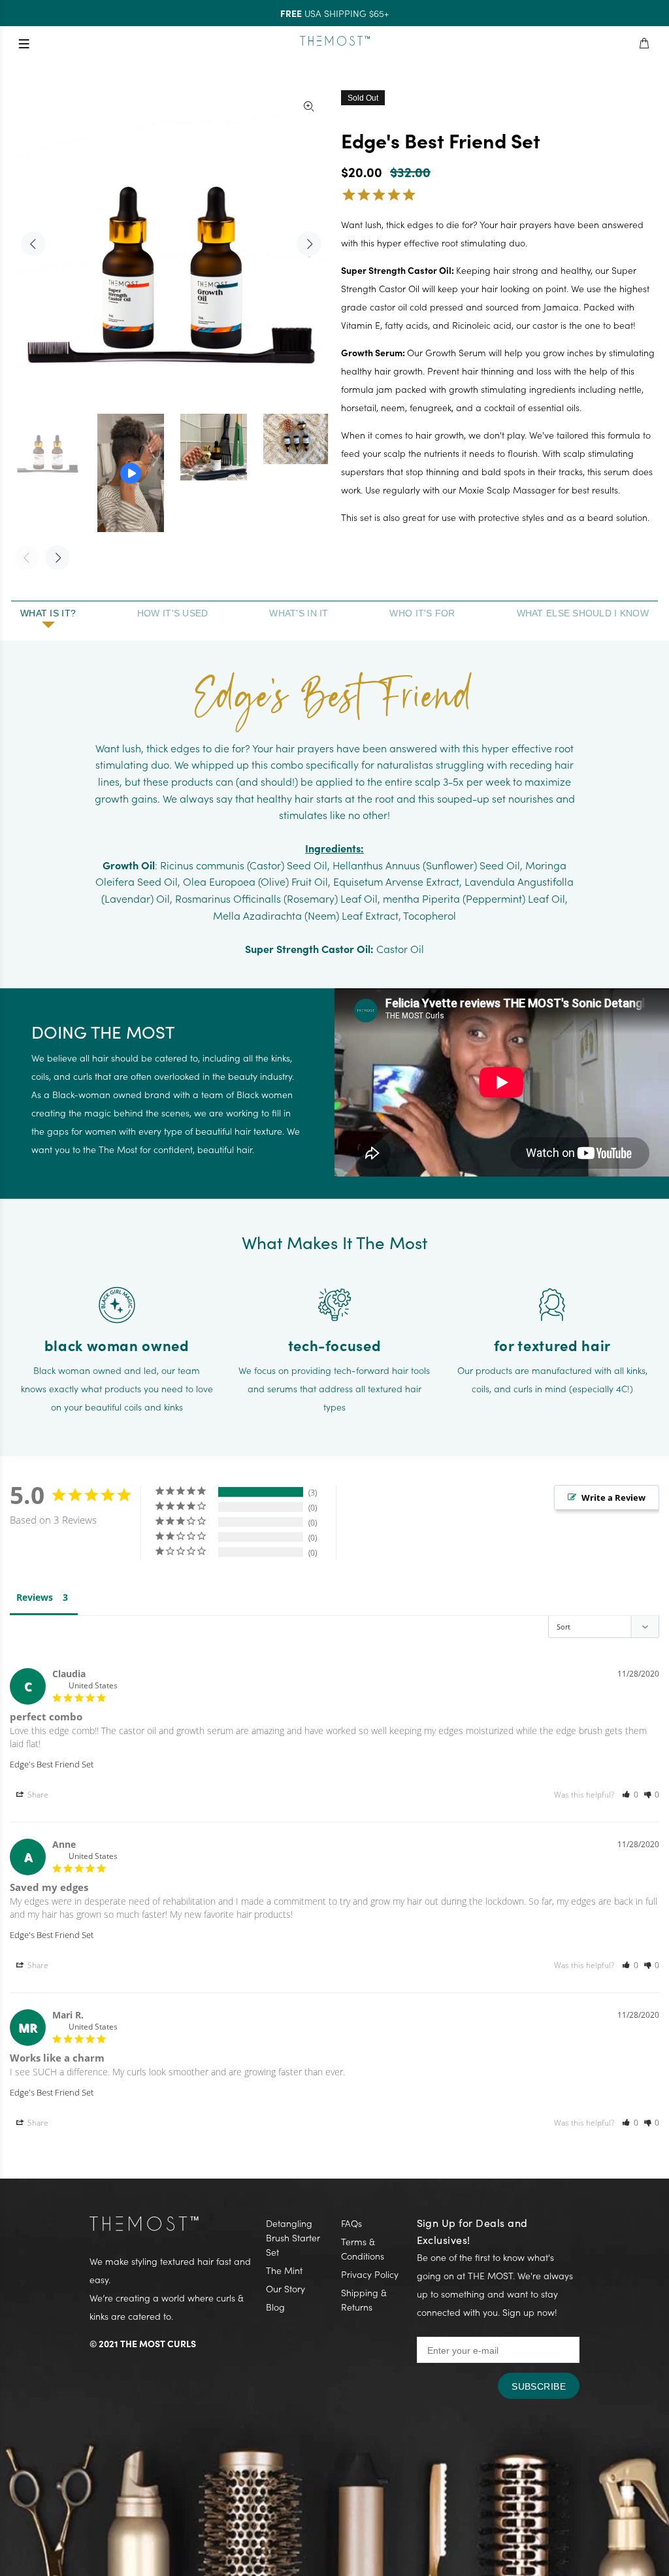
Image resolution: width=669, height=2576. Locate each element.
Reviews (35, 1597)
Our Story (286, 2288)
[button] (630, 1795)
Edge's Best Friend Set (52, 1764)
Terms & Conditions (363, 2249)
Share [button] (37, 1795)
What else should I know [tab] (583, 613)
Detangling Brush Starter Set (293, 2237)
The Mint (284, 2270)
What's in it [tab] (299, 613)
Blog (275, 2307)
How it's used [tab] (173, 613)
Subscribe (539, 2386)
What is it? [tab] (48, 613)
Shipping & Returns (364, 2300)
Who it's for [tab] (422, 613)
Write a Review (613, 1497)
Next (309, 244)
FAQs (351, 2223)
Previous (33, 244)
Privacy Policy (370, 2274)
